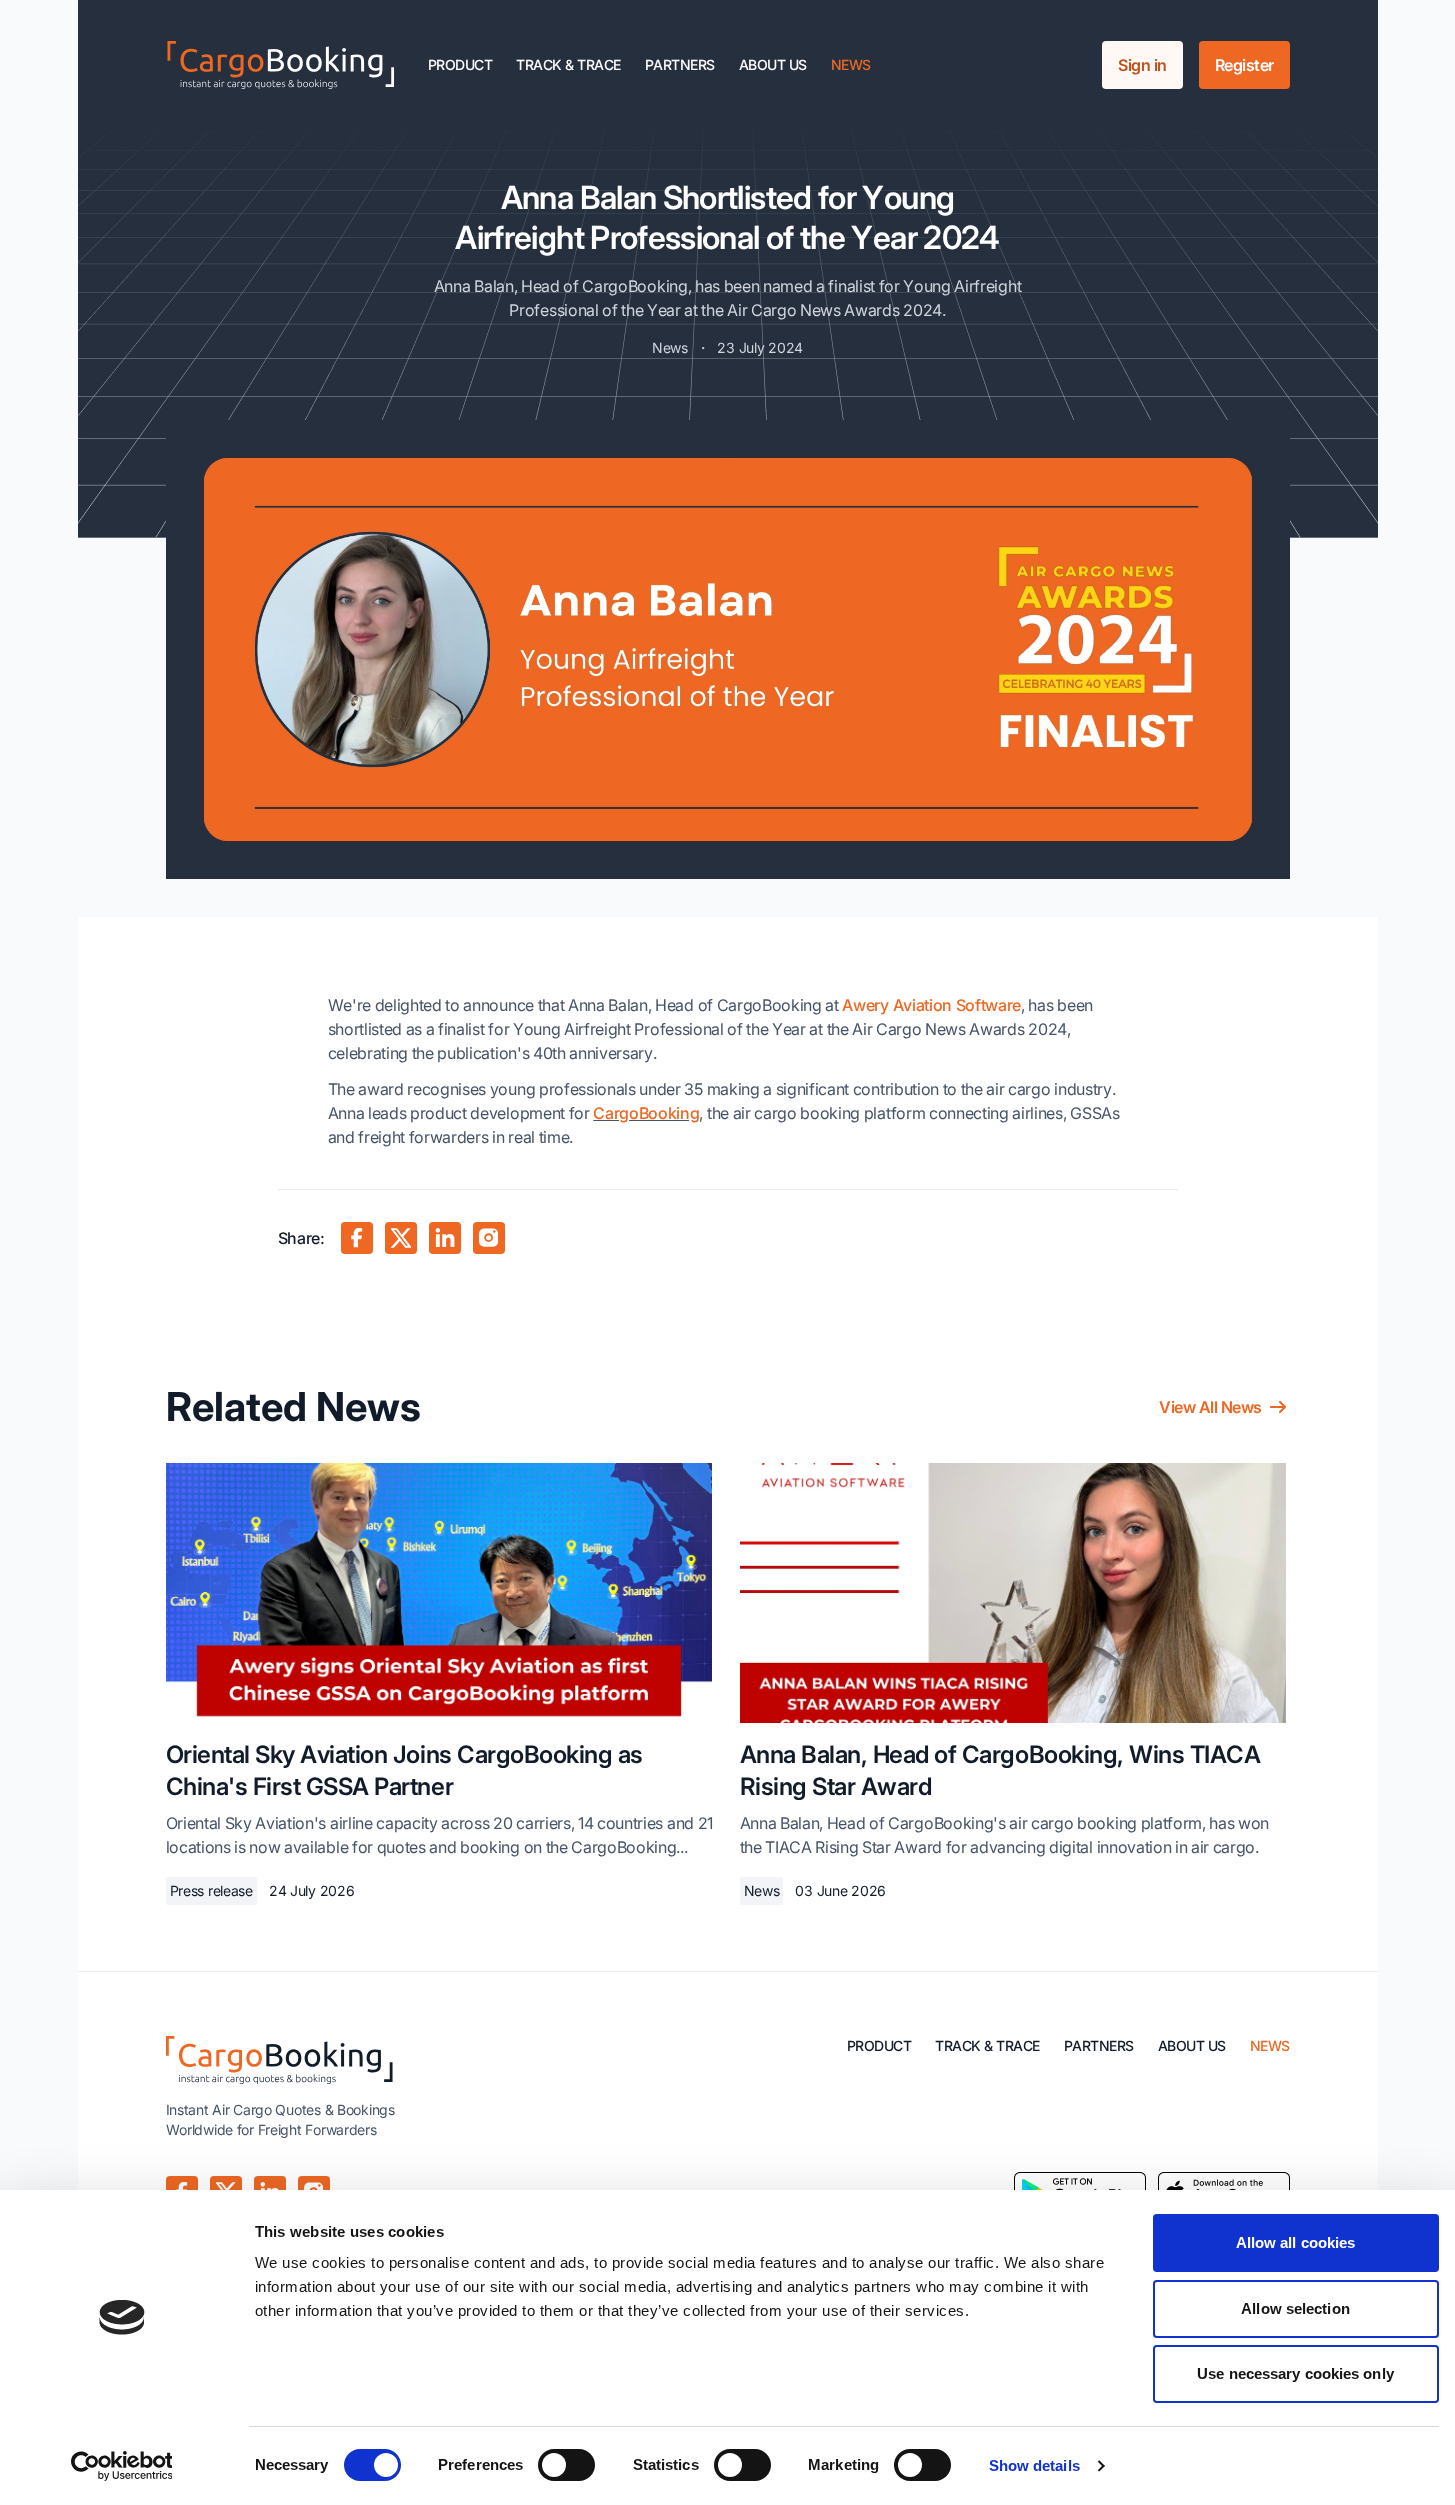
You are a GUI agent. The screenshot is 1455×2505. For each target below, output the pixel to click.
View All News (1210, 1407)
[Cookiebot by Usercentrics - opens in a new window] (121, 2466)
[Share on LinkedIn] (445, 1238)
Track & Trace (568, 64)
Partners (680, 64)
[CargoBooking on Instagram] (489, 1238)
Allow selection (1295, 2308)
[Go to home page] (281, 65)
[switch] (566, 2465)
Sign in (1142, 65)
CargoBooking (646, 1113)
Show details (1034, 2465)
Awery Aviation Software (931, 1005)
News (851, 64)
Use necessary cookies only (1295, 2373)
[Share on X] (401, 1238)
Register (1244, 65)
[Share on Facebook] (357, 1238)
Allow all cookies (1296, 2242)
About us (773, 64)
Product (460, 64)
